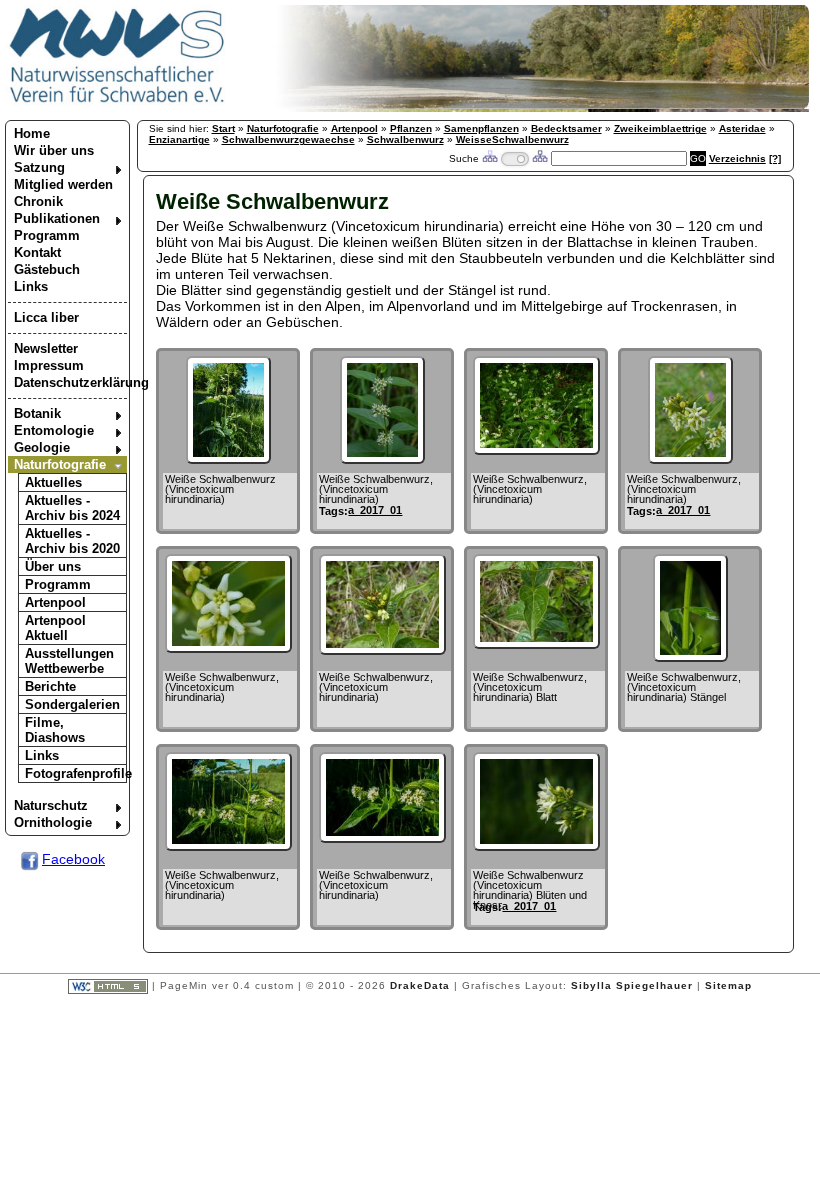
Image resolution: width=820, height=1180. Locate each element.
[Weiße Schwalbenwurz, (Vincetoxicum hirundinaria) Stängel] (690, 657)
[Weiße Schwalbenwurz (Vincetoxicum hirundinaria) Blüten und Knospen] (536, 846)
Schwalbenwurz (405, 139)
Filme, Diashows (55, 730)
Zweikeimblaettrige (660, 128)
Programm (47, 235)
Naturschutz (51, 805)
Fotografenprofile (76, 773)
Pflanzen (411, 128)
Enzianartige (179, 139)
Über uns (53, 566)
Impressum (49, 365)
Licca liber (46, 317)
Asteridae (742, 128)
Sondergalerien (72, 704)
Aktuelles (53, 482)
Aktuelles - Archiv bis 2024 (72, 508)
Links (31, 286)
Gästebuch (47, 269)
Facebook (73, 859)
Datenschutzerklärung (70, 382)
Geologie (42, 447)
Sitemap (728, 986)
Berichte (50, 686)
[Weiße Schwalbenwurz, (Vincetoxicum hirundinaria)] (382, 459)
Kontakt (37, 252)
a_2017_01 (375, 510)
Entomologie (54, 430)
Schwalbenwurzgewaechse (288, 139)
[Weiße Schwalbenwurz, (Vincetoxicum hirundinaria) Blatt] (536, 644)
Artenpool (55, 602)
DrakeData (420, 986)
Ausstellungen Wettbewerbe (69, 661)
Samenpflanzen (481, 128)
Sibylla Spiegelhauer (632, 986)
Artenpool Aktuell (55, 628)
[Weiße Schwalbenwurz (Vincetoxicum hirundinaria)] (228, 459)
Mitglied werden (63, 184)
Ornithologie (53, 822)
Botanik (37, 413)
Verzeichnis (737, 158)
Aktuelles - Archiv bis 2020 (72, 541)
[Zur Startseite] (117, 102)
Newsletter (46, 348)
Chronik (38, 201)
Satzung (39, 167)
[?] (775, 158)
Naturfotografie (60, 464)
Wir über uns (54, 150)
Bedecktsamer (566, 128)
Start (223, 128)
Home (32, 133)
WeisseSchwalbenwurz (512, 139)
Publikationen (57, 218)
